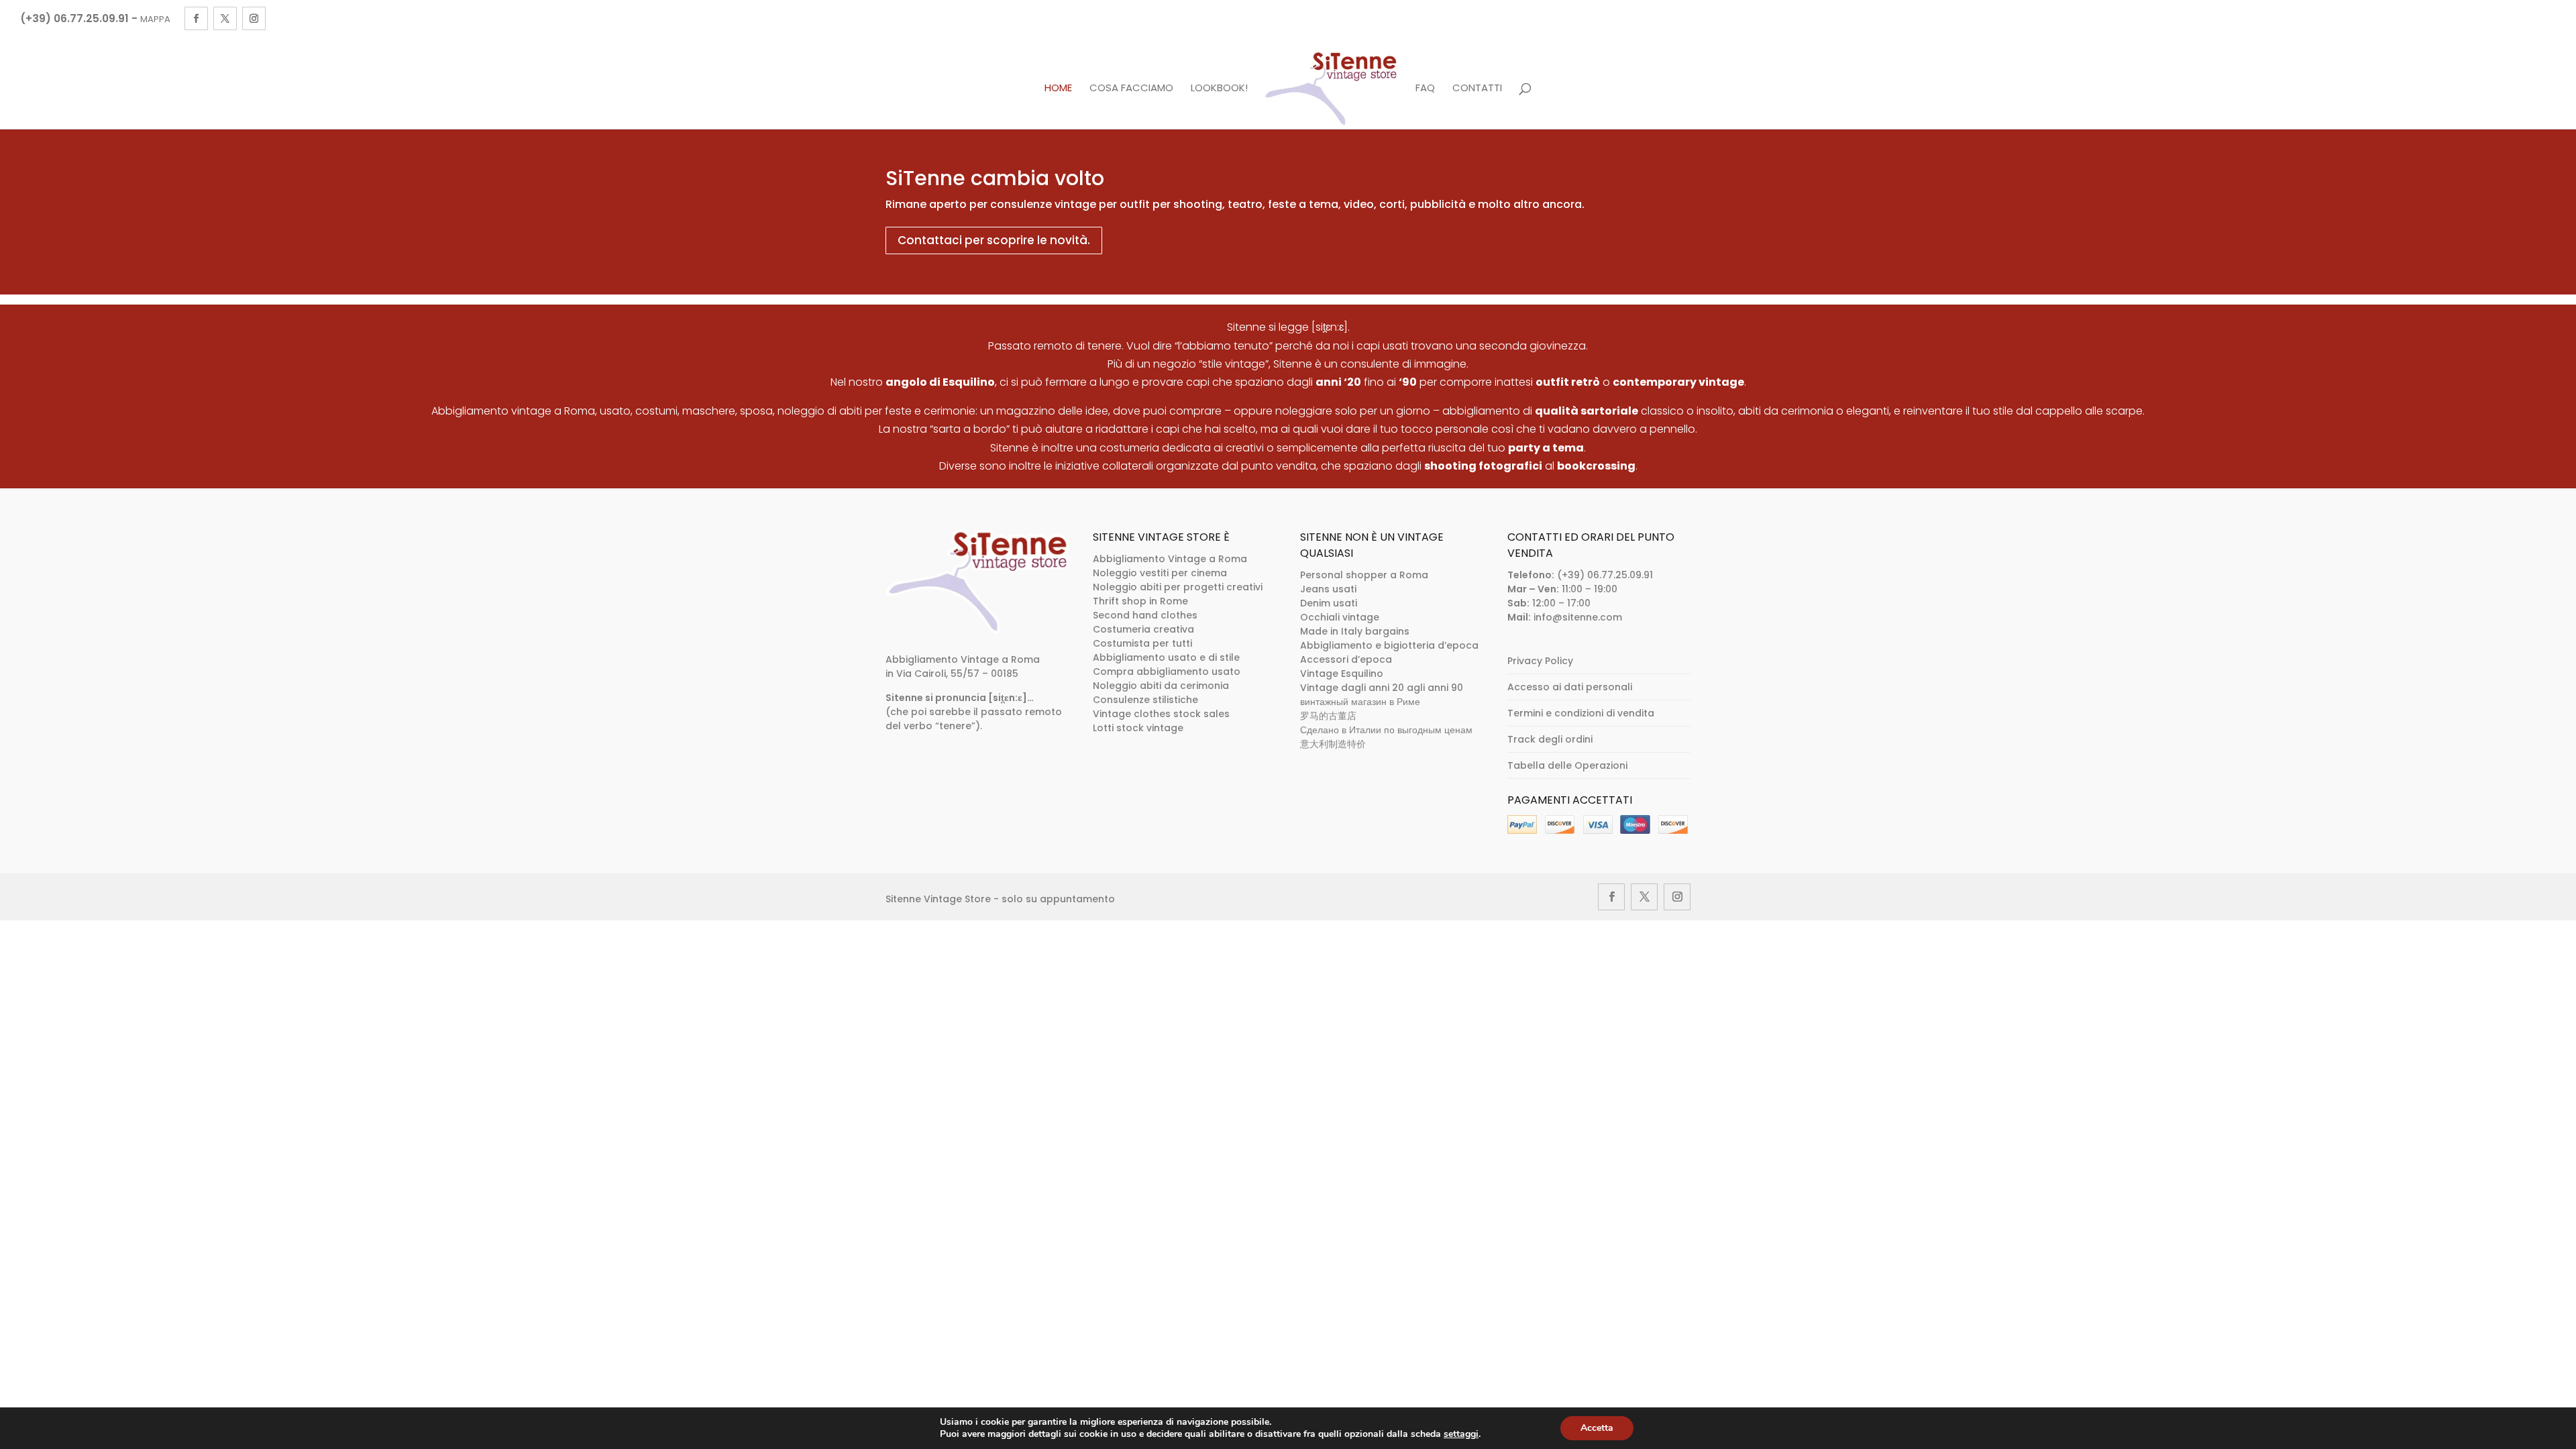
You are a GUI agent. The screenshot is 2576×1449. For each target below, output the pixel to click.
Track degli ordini (1550, 739)
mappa (155, 19)
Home (1058, 89)
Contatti (1477, 89)
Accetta (1597, 1428)
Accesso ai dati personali (1570, 687)
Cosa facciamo (1131, 89)
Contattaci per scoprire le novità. (994, 240)
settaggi (1461, 1434)
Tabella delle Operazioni (1567, 765)
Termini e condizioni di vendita (1581, 713)
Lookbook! (1219, 89)
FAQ (1425, 89)
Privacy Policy (1540, 661)
